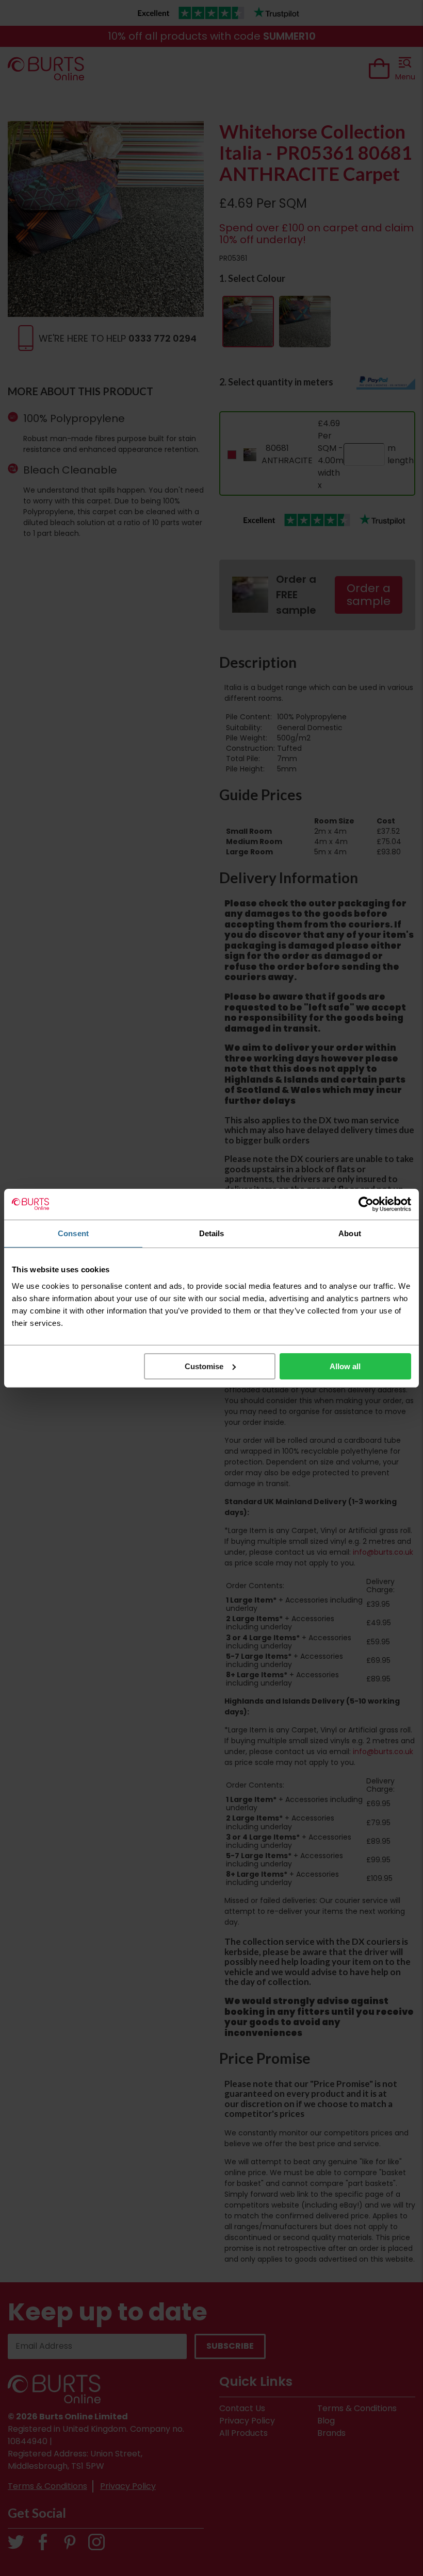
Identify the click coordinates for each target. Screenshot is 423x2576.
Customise (204, 1366)
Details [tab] (212, 1233)
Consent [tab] (73, 1233)
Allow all (345, 1366)
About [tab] (350, 1233)
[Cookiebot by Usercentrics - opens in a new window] (366, 1204)
